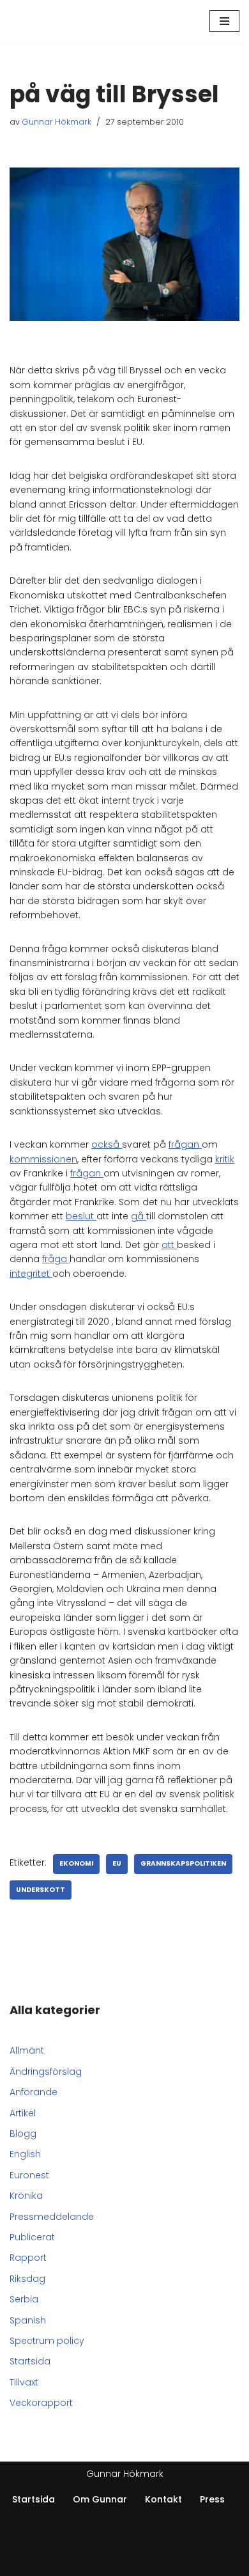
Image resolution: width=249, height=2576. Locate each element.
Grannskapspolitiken (183, 1863)
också (107, 1144)
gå (139, 1216)
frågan (185, 1144)
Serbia (24, 2299)
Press (212, 2499)
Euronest (29, 2175)
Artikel (23, 2113)
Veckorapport (41, 2403)
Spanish (28, 2320)
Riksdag (27, 2279)
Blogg (23, 2134)
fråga (56, 1259)
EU (117, 1863)
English (25, 2154)
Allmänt (27, 2050)
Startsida (30, 2361)
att (169, 1245)
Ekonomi (76, 1863)
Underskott (41, 1890)
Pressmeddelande (52, 2217)
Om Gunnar (100, 2499)
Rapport (28, 2258)
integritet (31, 1274)
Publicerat (32, 2237)
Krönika (26, 2196)
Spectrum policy (47, 2341)
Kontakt (163, 2499)
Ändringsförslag (46, 2072)
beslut (81, 1216)
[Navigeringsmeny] (224, 21)
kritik (225, 1159)
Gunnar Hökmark (57, 122)
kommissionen (43, 1159)
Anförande (34, 2092)
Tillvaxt (24, 2382)
